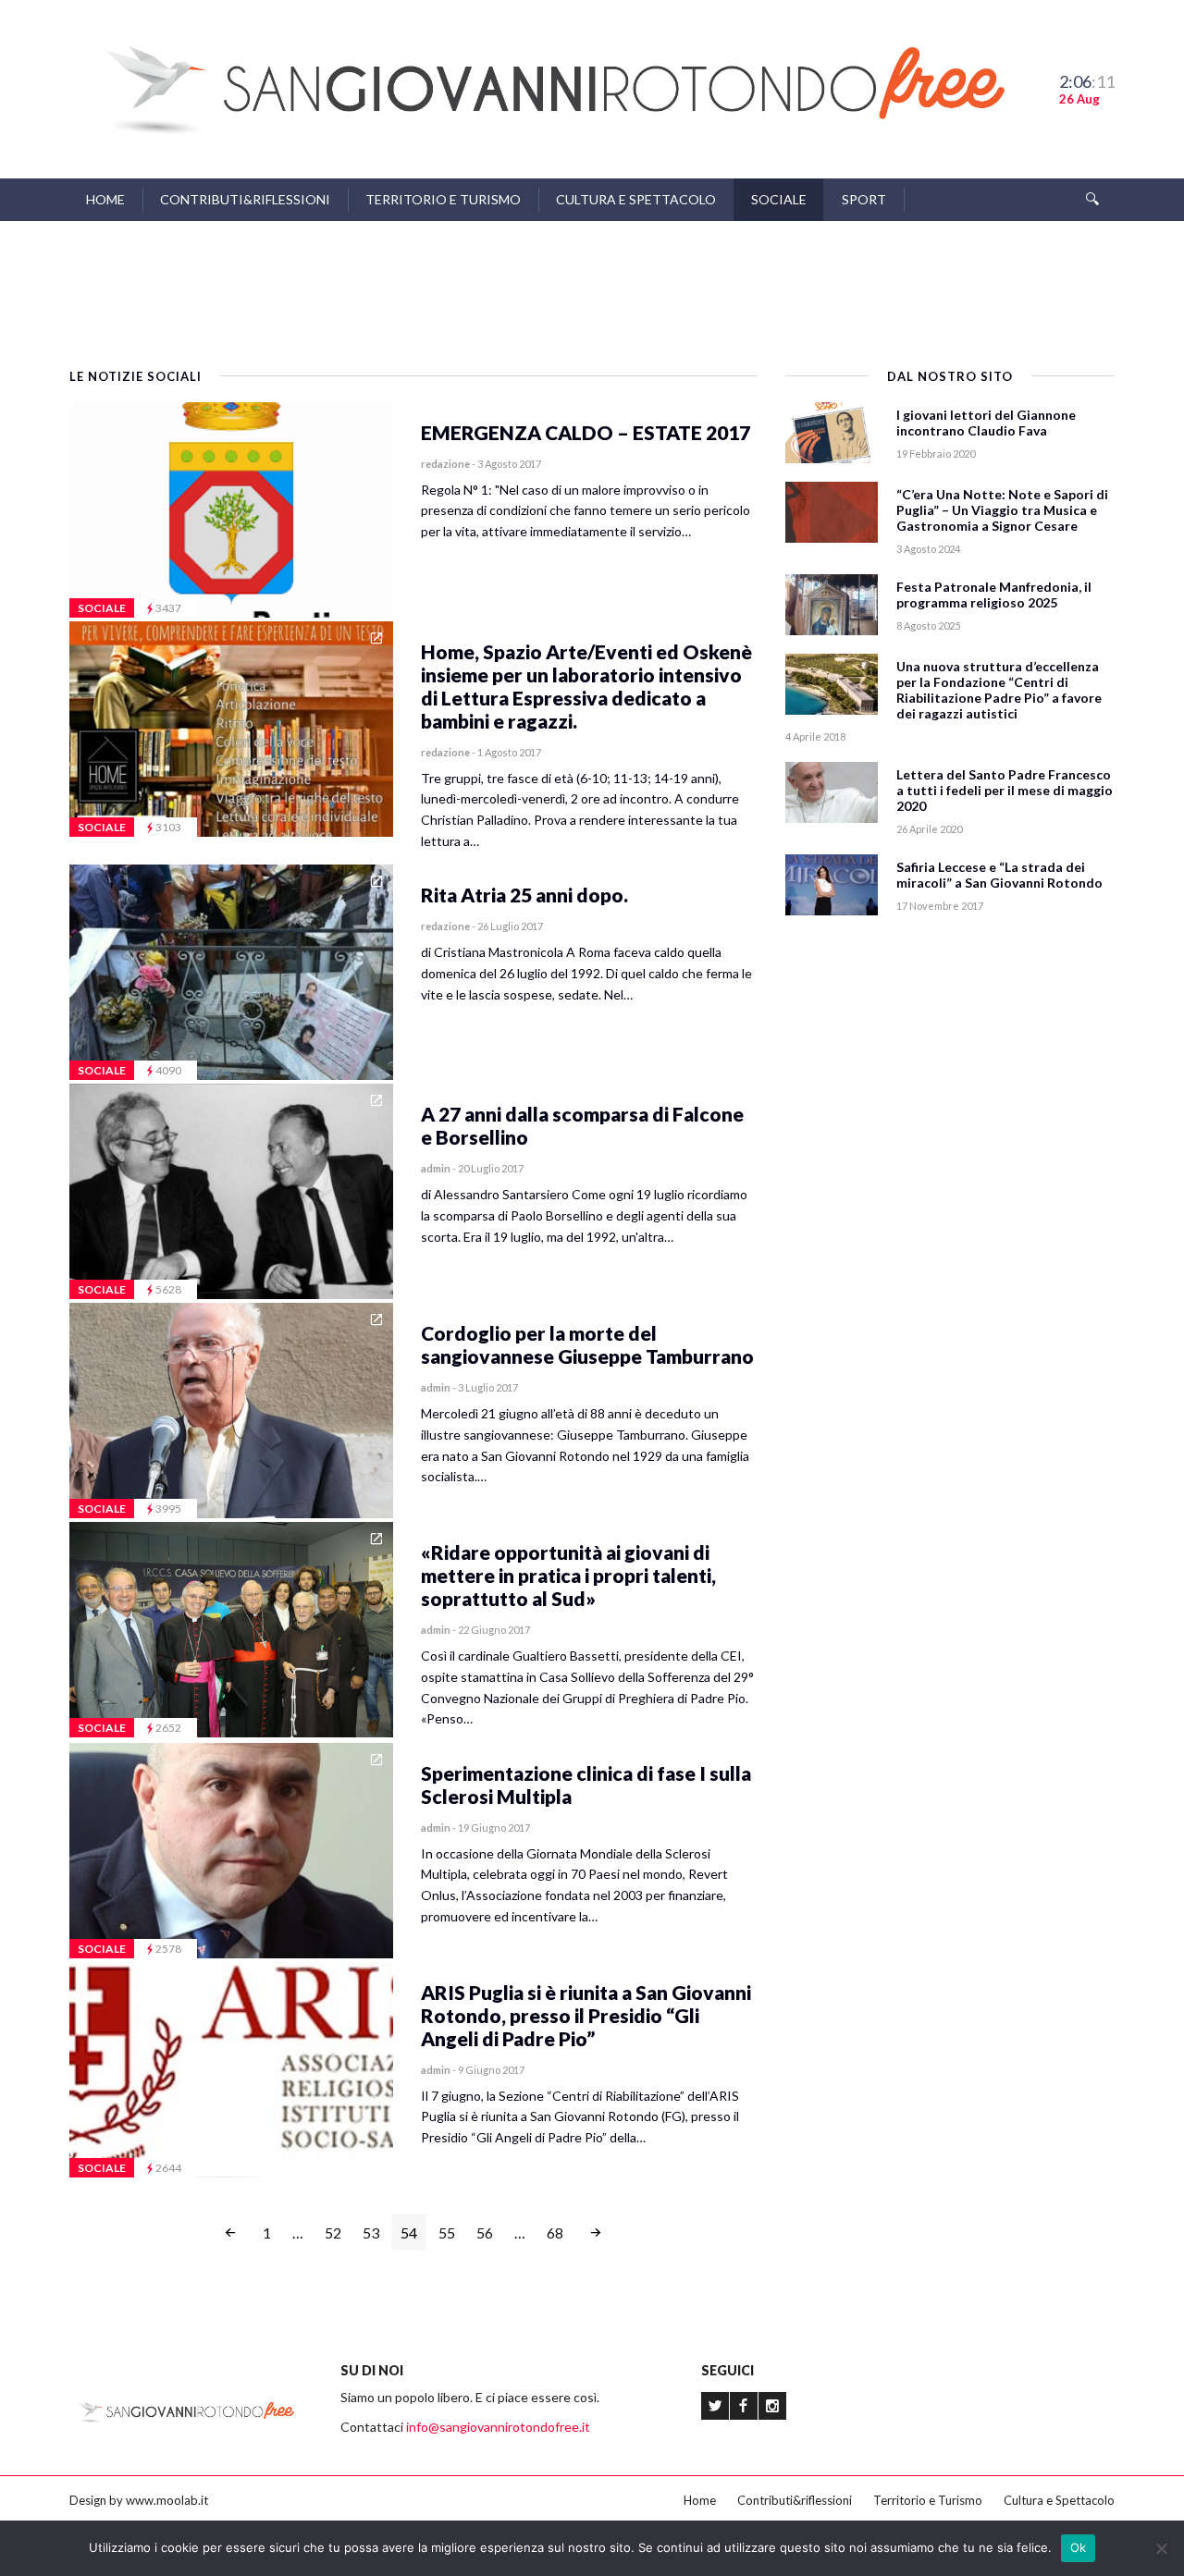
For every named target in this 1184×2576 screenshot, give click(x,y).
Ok (1079, 2547)
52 (333, 2233)
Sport (864, 199)
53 (371, 2233)
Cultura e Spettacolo (636, 199)
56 (485, 2233)
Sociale (779, 199)
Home (105, 199)
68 (555, 2233)
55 (447, 2233)
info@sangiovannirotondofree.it (498, 2427)
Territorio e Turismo (443, 199)
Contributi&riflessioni (245, 199)
